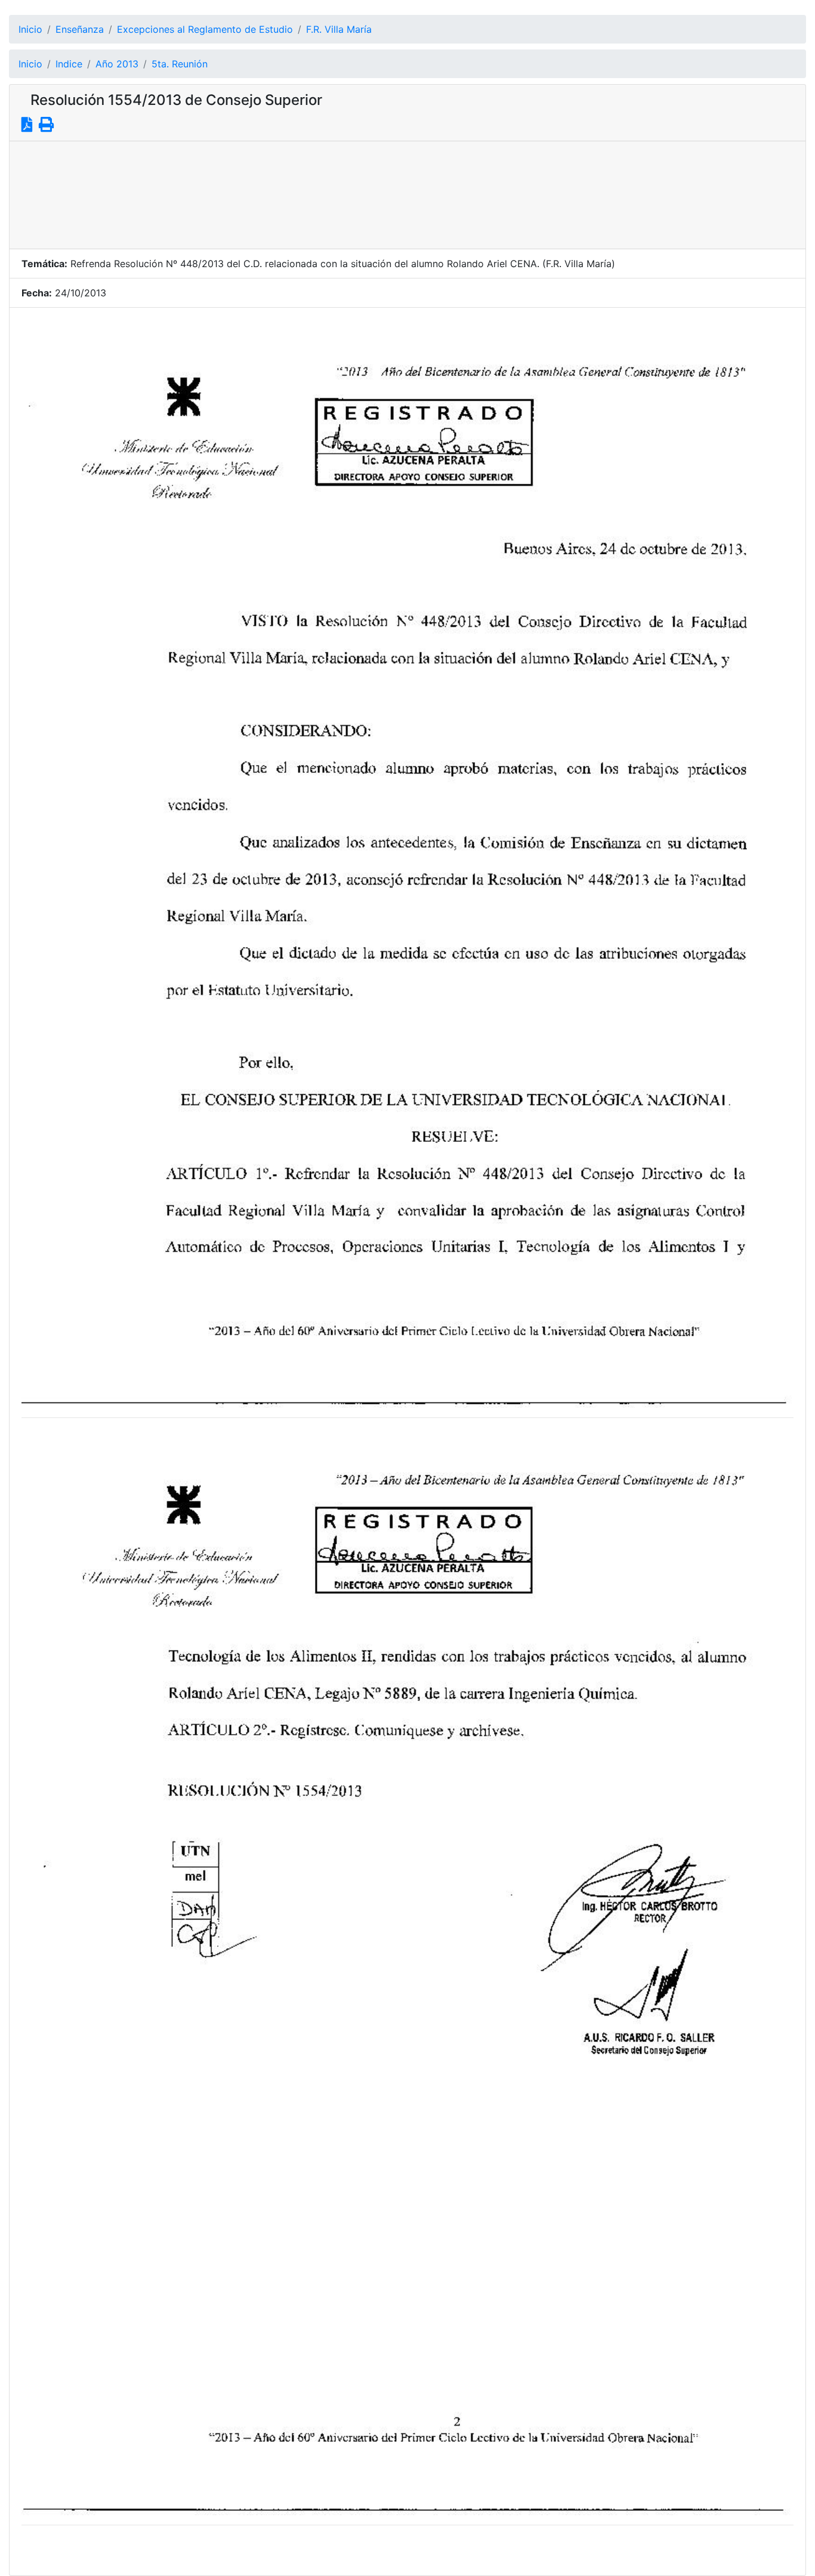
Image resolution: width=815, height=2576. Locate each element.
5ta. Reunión (180, 64)
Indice (69, 64)
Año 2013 (117, 64)
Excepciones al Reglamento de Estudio (205, 29)
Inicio (30, 29)
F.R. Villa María (339, 29)
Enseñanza (80, 29)
